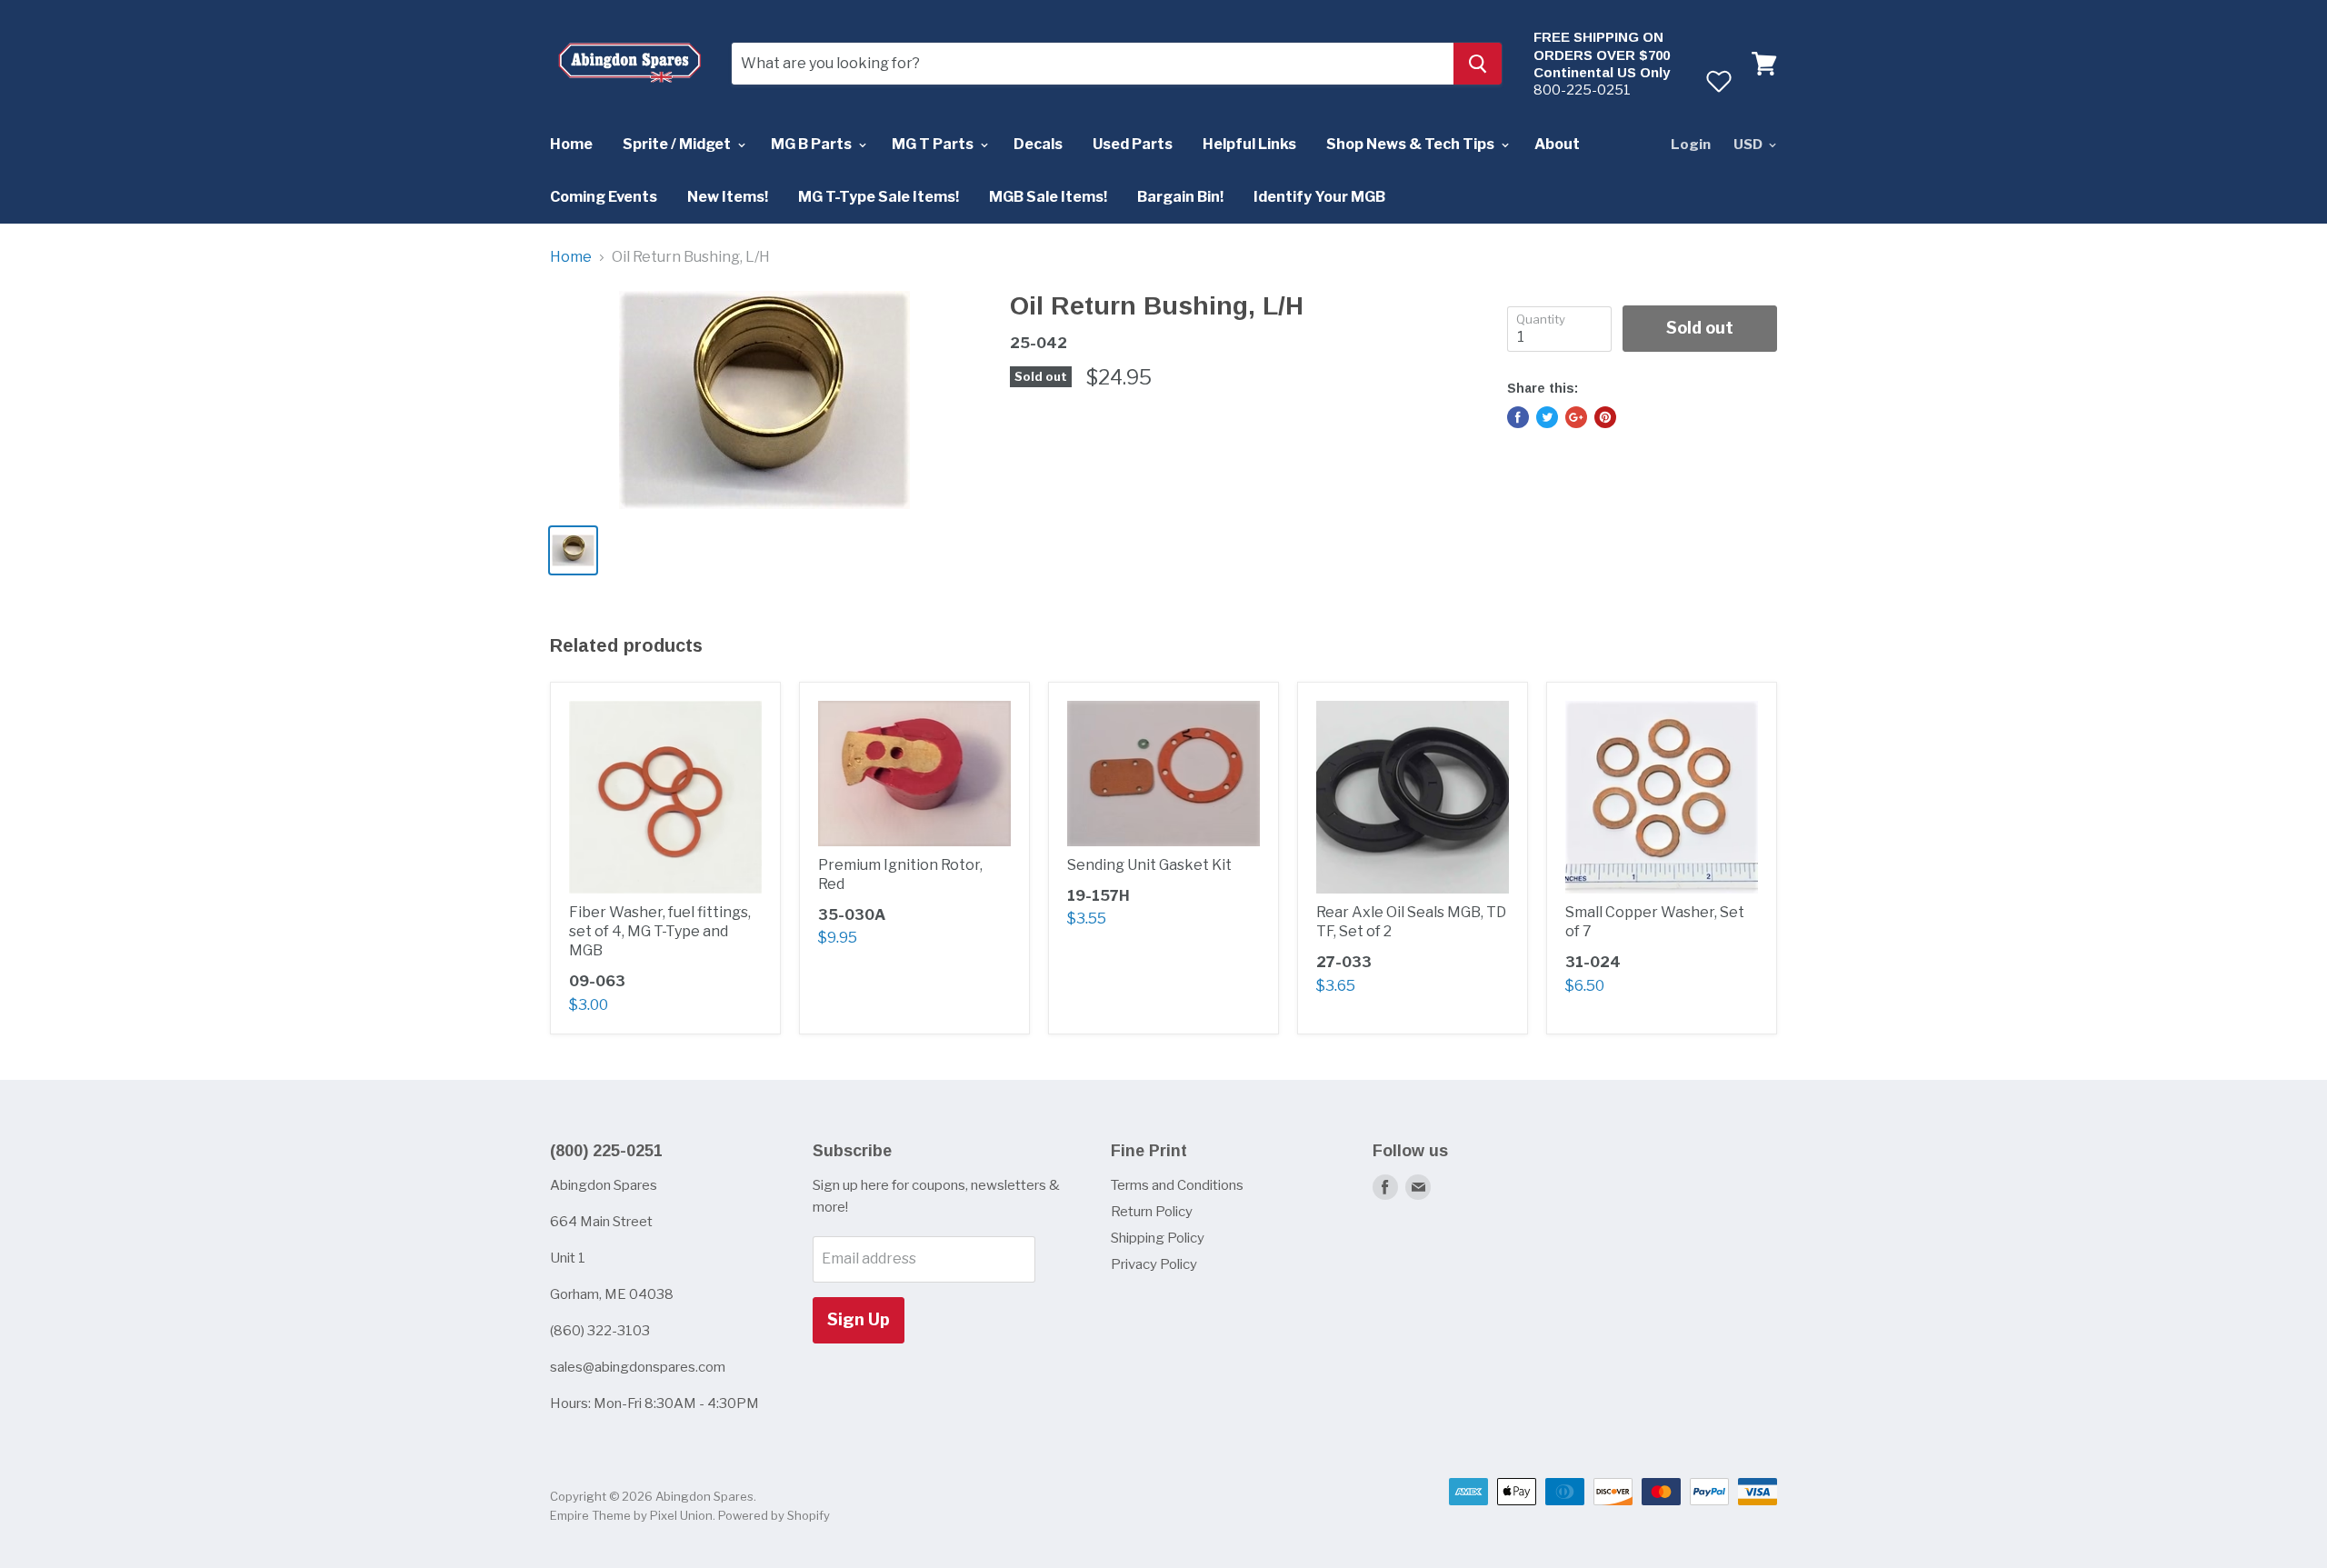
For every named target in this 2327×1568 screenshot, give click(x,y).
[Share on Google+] (1576, 417)
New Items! (728, 197)
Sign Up (859, 1319)
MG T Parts (934, 144)
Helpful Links (1249, 144)
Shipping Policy (1158, 1238)
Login (1691, 145)
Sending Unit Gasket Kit (1149, 865)
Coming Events (604, 197)
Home (571, 144)
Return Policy (1152, 1212)
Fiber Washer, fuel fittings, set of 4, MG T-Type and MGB (660, 931)
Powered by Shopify (774, 1515)
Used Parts (1133, 144)
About (1557, 144)
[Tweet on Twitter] (1547, 417)
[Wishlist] (1718, 81)
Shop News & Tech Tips (1412, 144)
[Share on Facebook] (1518, 417)
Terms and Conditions (1177, 1185)
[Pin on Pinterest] (1605, 417)
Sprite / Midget (678, 144)
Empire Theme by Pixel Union (631, 1515)
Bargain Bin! (1180, 197)
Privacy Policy (1154, 1264)
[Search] (1478, 64)
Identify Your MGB (1319, 197)
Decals (1038, 144)
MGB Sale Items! (1048, 197)
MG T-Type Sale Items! (879, 197)
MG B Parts (813, 144)
